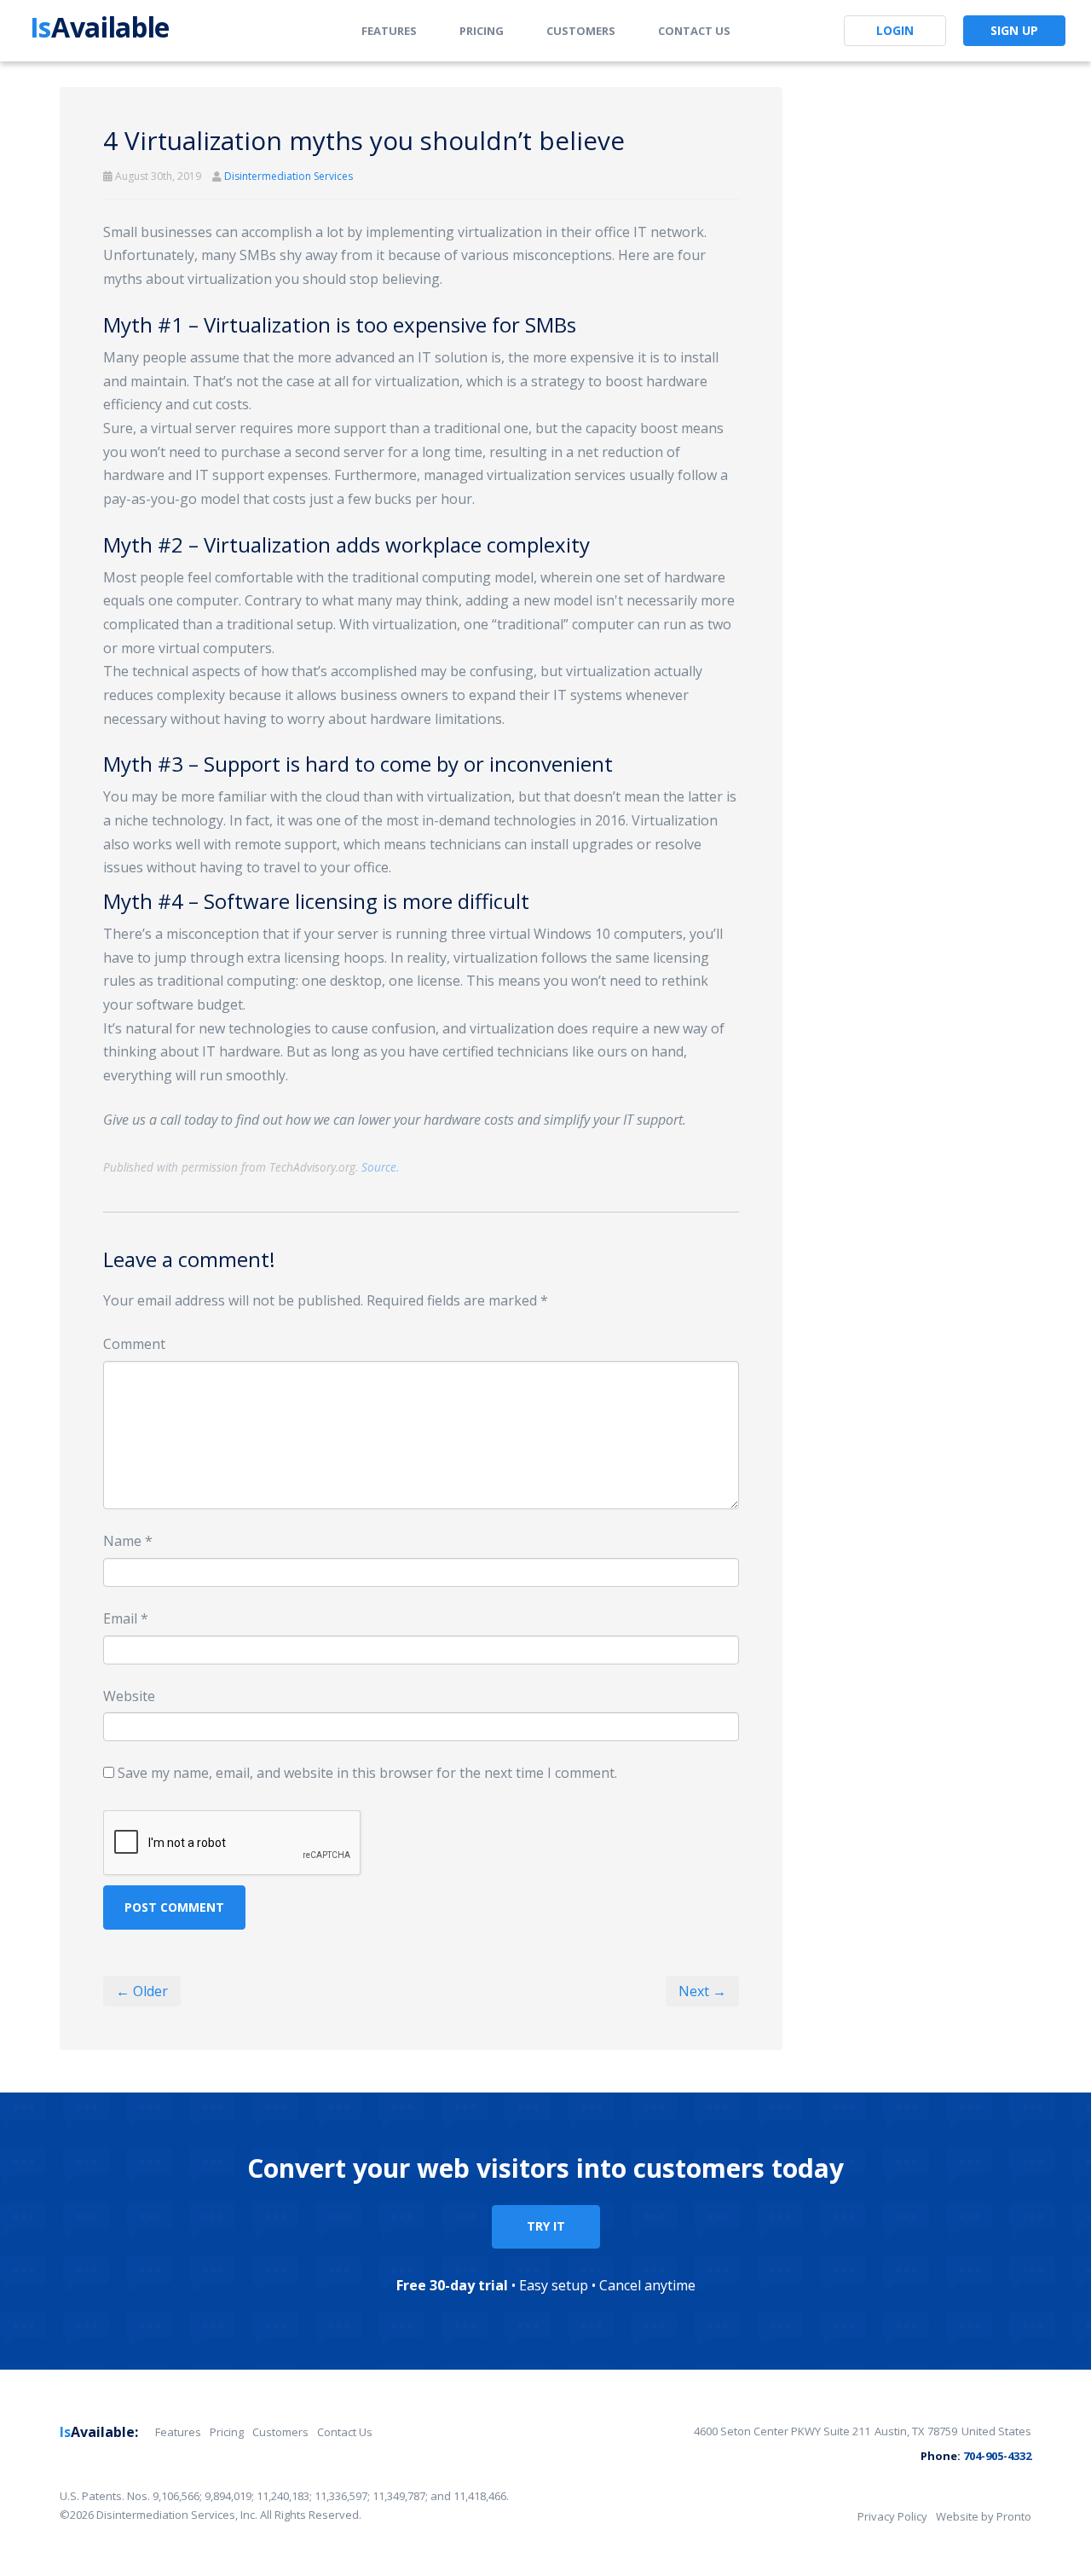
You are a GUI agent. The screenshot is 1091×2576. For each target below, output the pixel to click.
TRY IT (546, 2226)
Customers (581, 31)
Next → (702, 1991)
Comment (134, 1344)
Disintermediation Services (289, 176)
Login (895, 30)
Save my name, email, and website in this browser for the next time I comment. (367, 1773)
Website (129, 1696)
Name (128, 1541)
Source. (380, 1167)
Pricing (482, 31)
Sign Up (1014, 30)
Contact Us (694, 31)
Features (389, 31)
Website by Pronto (984, 2516)
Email (126, 1618)
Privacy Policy (892, 2516)
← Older (142, 1991)
